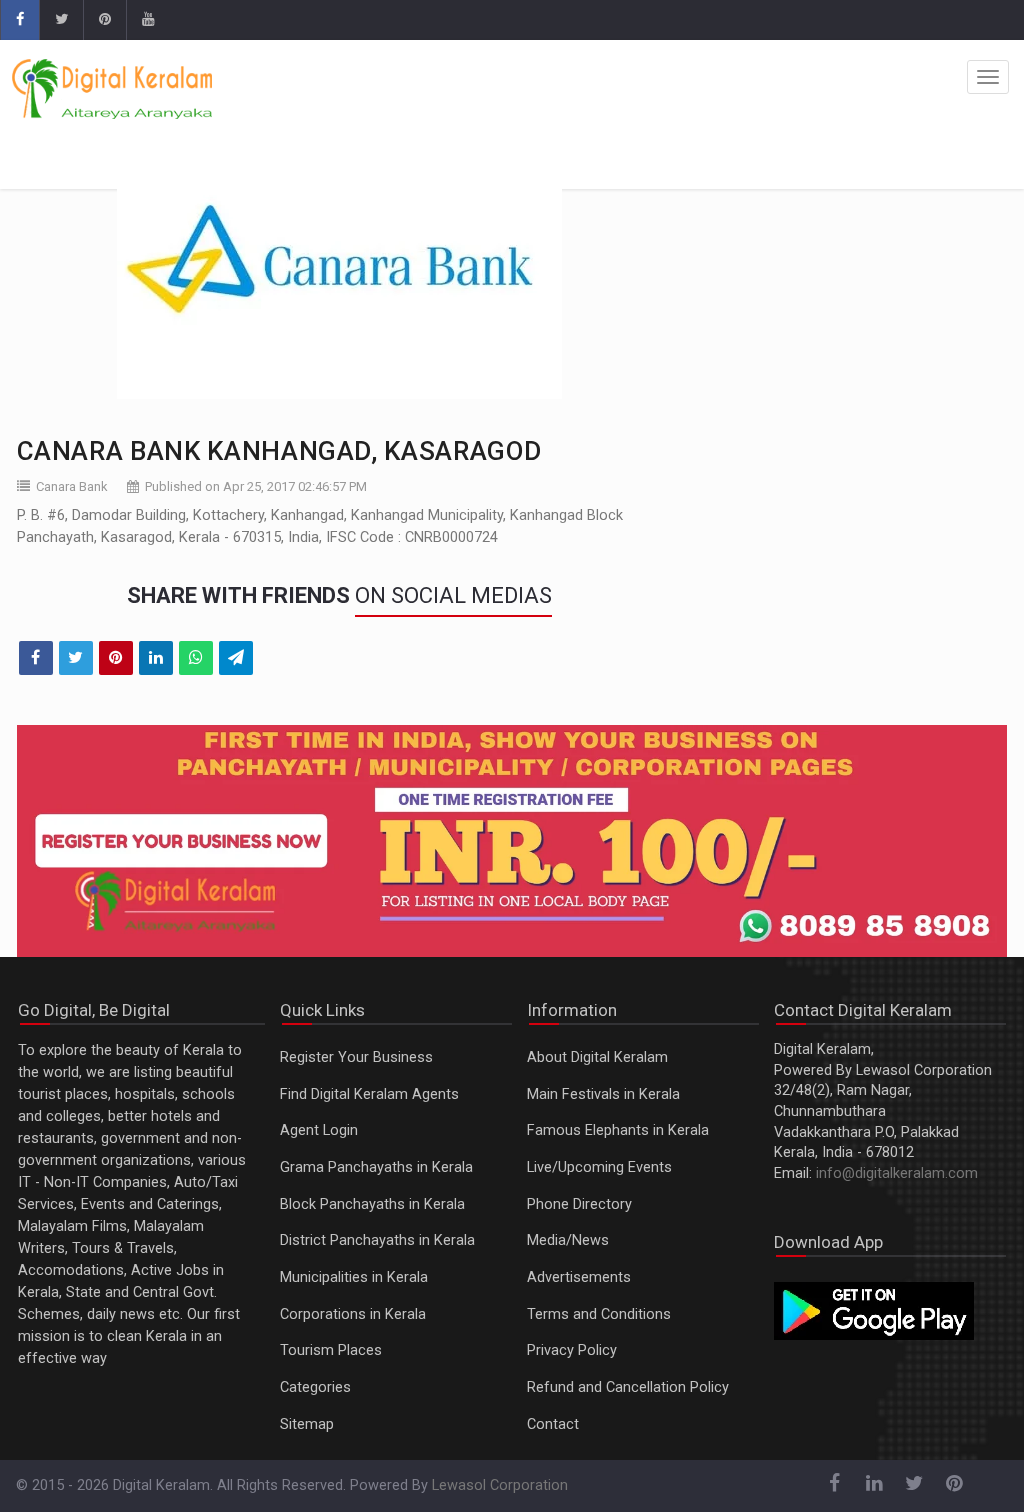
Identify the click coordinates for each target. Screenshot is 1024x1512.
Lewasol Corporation (500, 1485)
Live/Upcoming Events (599, 1167)
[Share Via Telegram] (236, 658)
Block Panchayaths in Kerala (372, 1204)
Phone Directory (579, 1204)
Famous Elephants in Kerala (618, 1130)
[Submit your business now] (512, 841)
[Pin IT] (116, 658)
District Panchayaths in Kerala (377, 1240)
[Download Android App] (874, 1310)
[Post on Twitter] (76, 658)
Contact (553, 1424)
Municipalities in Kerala (354, 1277)
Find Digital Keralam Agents (369, 1094)
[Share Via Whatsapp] (196, 658)
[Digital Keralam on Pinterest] (104, 20)
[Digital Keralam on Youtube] (147, 20)
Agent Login (319, 1130)
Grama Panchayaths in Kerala (376, 1167)
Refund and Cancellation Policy (628, 1387)
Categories (315, 1387)
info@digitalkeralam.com (897, 1173)
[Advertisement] (849, 274)
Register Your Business (356, 1057)
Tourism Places (331, 1350)
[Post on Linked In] (156, 658)
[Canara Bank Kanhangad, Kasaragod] (340, 274)
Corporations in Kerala (353, 1314)
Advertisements (579, 1277)
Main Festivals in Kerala (603, 1094)
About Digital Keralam (597, 1057)
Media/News (568, 1240)
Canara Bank (72, 486)
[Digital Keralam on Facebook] (19, 20)
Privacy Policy (572, 1350)
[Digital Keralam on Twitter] (61, 20)
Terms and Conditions (599, 1314)
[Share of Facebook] (36, 658)
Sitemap (307, 1424)
